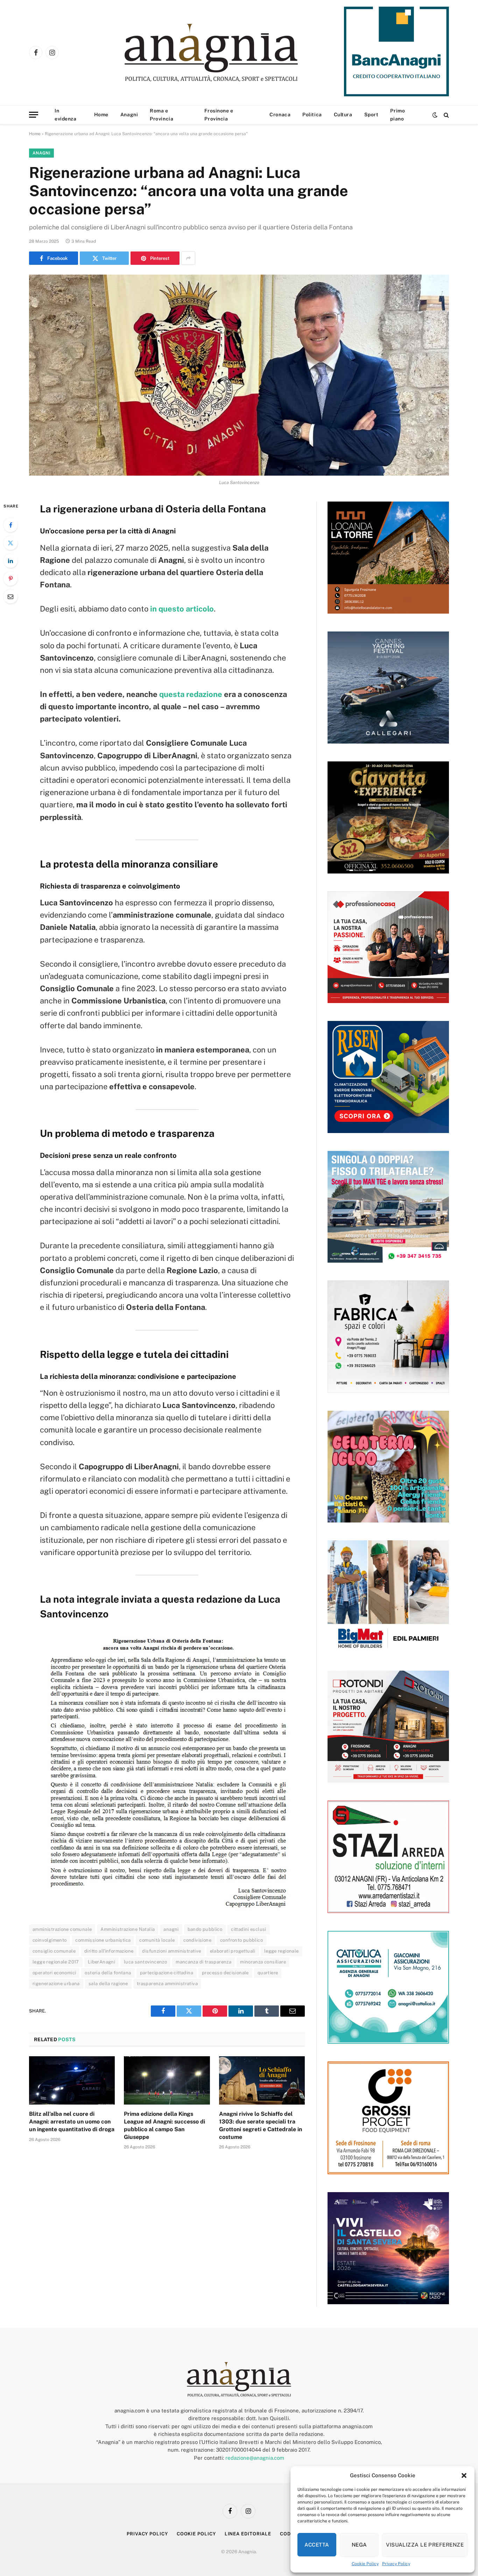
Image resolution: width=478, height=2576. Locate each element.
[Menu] (34, 115)
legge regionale (282, 1951)
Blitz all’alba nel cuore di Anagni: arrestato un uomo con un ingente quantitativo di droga (72, 2122)
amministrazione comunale (62, 1929)
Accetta (317, 2545)
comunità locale (157, 1940)
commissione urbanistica (103, 1940)
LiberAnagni (101, 1962)
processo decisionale (225, 1973)
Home (101, 115)
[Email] (10, 596)
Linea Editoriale (248, 2534)
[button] (464, 2475)
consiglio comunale (54, 1951)
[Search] (446, 115)
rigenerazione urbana (56, 1984)
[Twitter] (10, 543)
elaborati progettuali (233, 1951)
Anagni (129, 115)
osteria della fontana (108, 1973)
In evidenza (65, 115)
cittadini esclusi (249, 1929)
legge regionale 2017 (56, 1962)
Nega (359, 2545)
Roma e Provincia (161, 115)
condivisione (197, 1940)
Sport (371, 115)
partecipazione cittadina (167, 1973)
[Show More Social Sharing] (188, 258)
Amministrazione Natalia (128, 1929)
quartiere (268, 1973)
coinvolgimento (50, 1940)
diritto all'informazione (109, 1951)
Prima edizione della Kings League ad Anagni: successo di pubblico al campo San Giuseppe (164, 2125)
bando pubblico (205, 1929)
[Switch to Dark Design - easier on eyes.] (435, 115)
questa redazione (191, 694)
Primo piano (398, 115)
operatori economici (54, 1973)
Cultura (343, 115)
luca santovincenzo (145, 1962)
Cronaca (280, 115)
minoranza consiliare (263, 1962)
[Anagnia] (231, 53)
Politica (312, 115)
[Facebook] (10, 525)
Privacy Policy (396, 2564)
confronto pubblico (241, 1940)
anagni (171, 1929)
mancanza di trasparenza (203, 1962)
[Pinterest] (10, 579)
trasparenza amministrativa (167, 1984)
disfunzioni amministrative (171, 1951)
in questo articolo (182, 609)
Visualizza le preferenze (425, 2545)
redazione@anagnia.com (255, 2458)
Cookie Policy (365, 2564)
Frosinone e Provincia (219, 115)
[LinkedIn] (10, 561)
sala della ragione (108, 1984)
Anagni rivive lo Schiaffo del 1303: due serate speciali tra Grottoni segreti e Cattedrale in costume (261, 2125)
